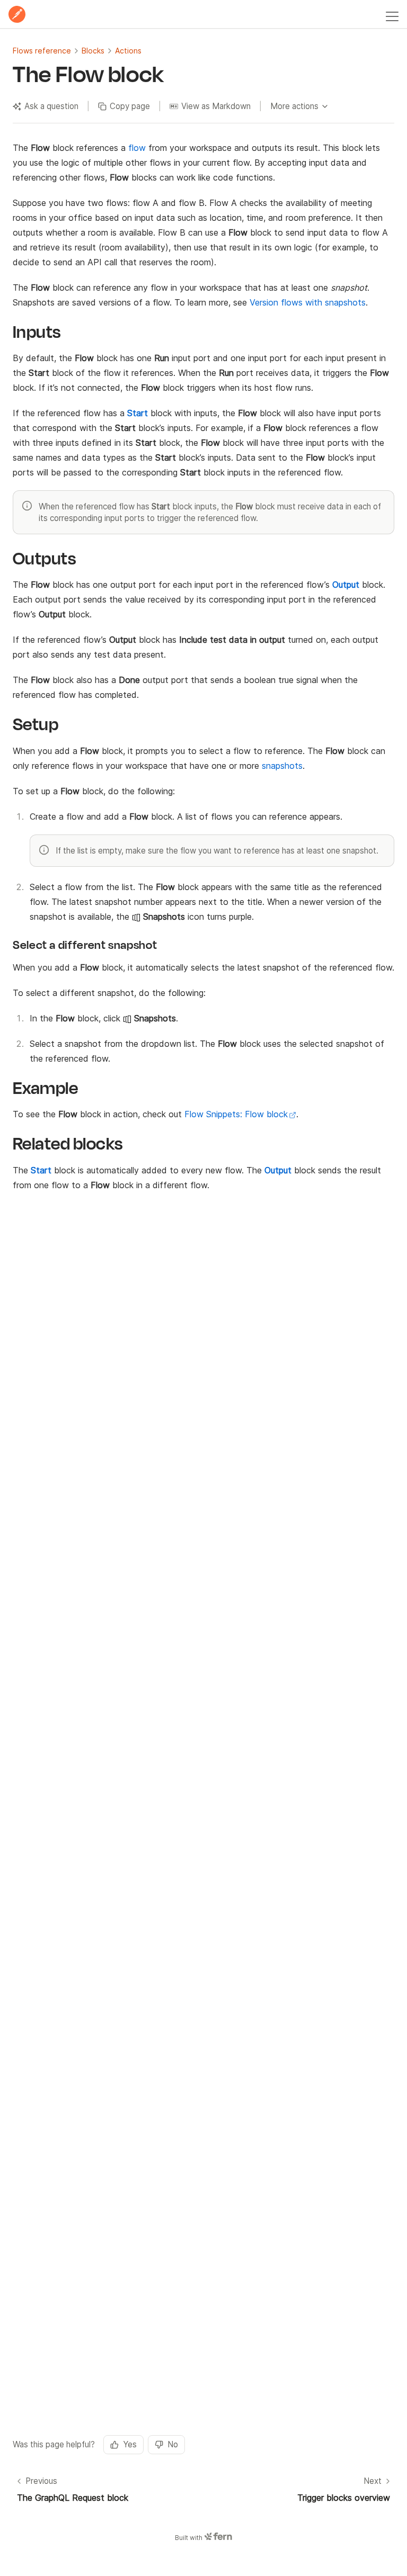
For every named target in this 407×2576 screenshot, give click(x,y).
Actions (128, 51)
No (173, 2444)
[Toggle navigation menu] (392, 14)
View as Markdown (216, 106)
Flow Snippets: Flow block (236, 1114)
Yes (130, 2444)
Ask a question (51, 106)
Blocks (93, 51)
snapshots (282, 766)
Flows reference (42, 51)
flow (137, 148)
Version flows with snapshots (308, 302)
